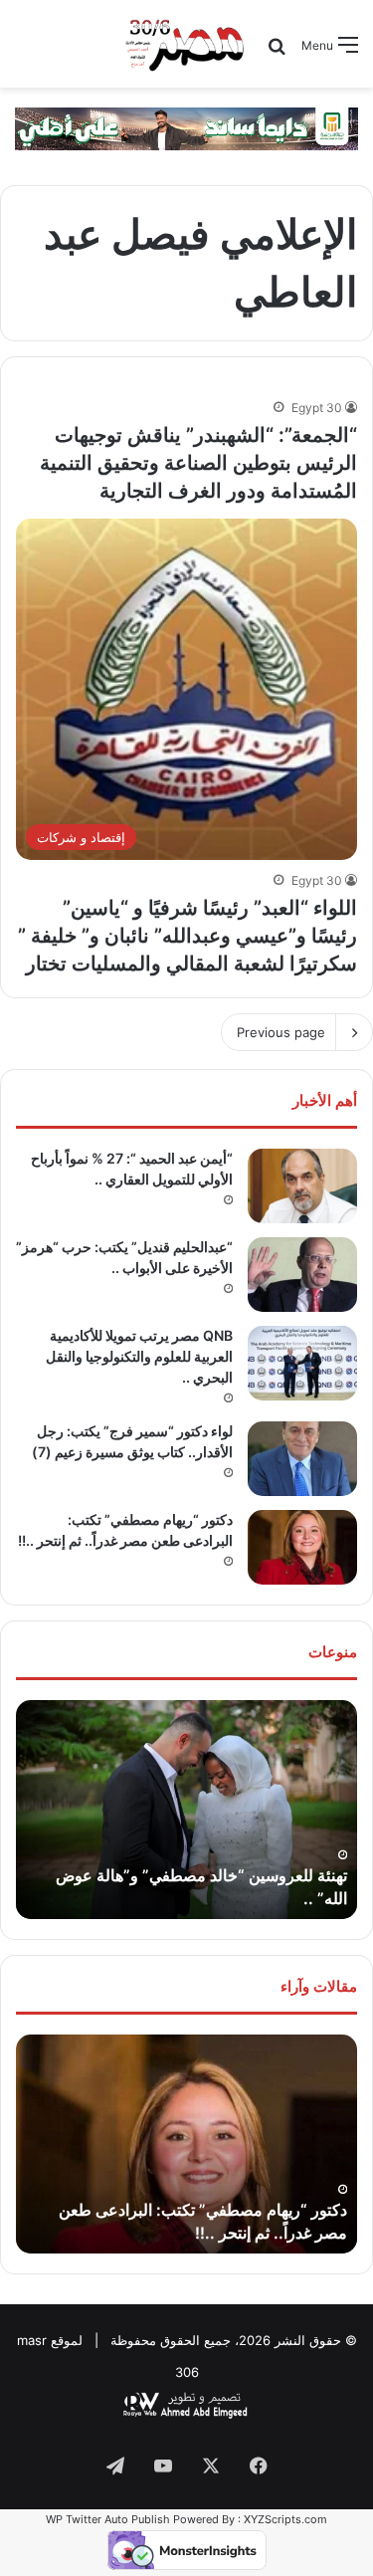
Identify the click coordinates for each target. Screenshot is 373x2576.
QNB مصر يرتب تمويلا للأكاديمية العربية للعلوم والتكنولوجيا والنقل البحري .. (139, 1356)
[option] (186, 1810)
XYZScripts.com (285, 2519)
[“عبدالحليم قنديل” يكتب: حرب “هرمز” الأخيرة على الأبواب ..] (302, 1275)
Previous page (281, 1032)
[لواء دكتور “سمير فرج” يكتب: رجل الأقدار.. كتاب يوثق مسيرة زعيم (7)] (302, 1459)
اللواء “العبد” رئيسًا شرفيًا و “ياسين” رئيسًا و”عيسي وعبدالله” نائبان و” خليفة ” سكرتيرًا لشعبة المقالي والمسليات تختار (187, 936)
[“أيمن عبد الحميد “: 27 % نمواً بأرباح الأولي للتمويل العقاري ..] (302, 1186)
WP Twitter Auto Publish (108, 2519)
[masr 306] (186, 44)
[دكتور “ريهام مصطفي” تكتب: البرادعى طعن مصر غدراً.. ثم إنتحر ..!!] (302, 1547)
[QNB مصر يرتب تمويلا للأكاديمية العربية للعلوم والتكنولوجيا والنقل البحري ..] (302, 1363)
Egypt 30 (317, 408)
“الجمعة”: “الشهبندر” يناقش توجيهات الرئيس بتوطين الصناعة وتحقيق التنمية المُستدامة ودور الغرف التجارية (198, 463)
